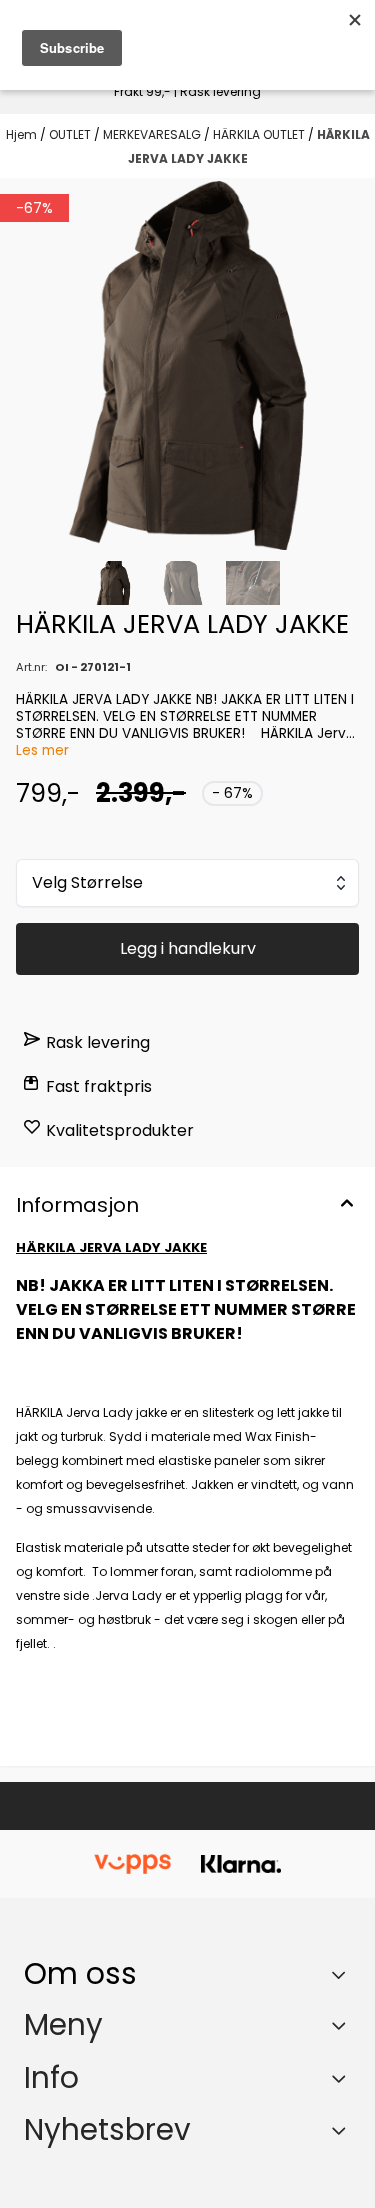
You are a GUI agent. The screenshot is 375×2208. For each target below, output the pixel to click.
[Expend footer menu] (343, 2025)
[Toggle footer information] (343, 1975)
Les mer (42, 750)
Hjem (23, 134)
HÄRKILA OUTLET (260, 134)
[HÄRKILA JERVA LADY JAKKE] (187, 365)
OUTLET (71, 134)
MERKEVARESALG (153, 134)
